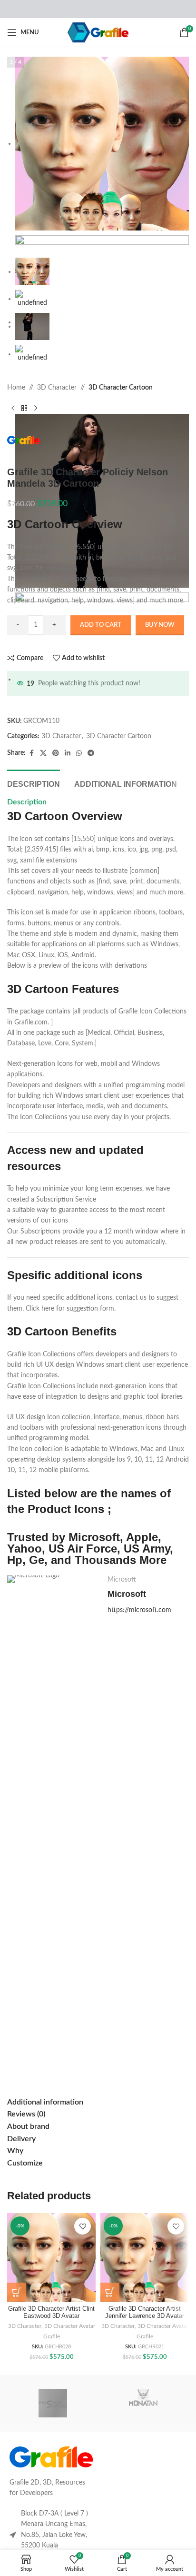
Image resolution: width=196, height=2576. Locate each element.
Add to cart (101, 625)
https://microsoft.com (139, 1610)
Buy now (160, 625)
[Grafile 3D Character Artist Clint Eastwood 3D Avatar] (51, 2257)
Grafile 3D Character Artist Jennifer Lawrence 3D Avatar (145, 2312)
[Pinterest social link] (56, 753)
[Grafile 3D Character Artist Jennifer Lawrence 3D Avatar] (145, 2257)
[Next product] (36, 408)
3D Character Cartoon (121, 388)
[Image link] (51, 2457)
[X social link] (43, 753)
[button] (17, 2292)
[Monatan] (143, 2403)
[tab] (34, 783)
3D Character (57, 388)
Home (16, 388)
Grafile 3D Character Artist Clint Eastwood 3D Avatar (51, 2312)
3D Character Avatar (70, 2326)
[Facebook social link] (31, 753)
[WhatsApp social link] (79, 753)
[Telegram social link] (91, 753)
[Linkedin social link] (68, 753)
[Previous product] (13, 408)
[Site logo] (98, 32)
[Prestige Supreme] (53, 2403)
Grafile (52, 2336)
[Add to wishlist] (83, 2226)
